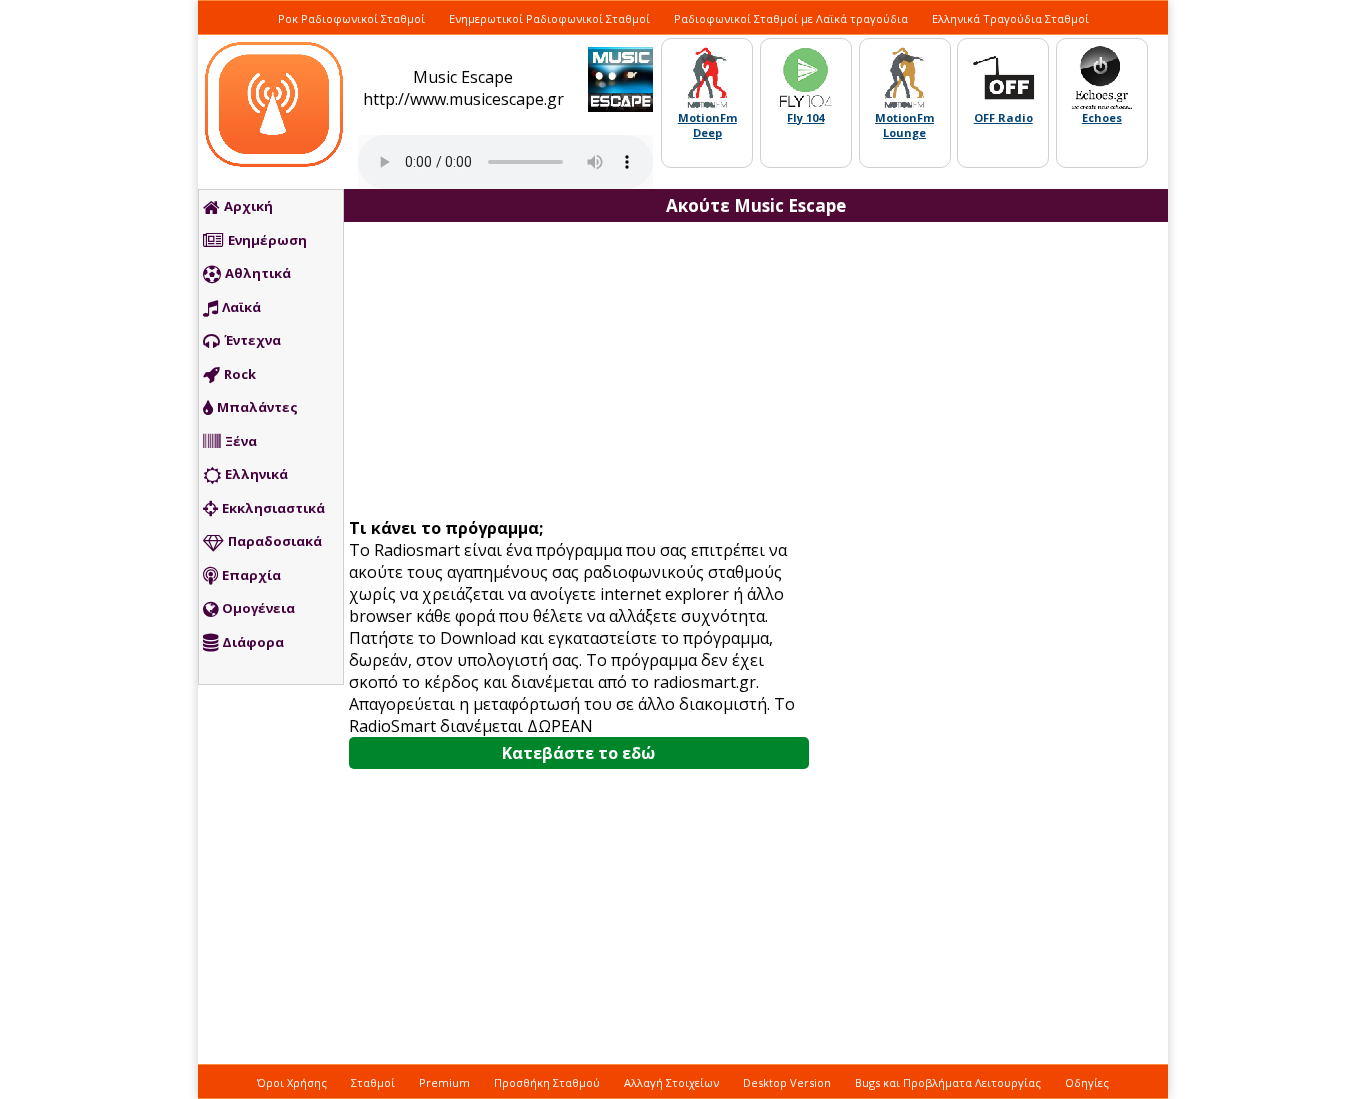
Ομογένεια (258, 608)
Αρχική (248, 206)
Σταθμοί (373, 1082)
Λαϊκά (241, 307)
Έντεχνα (252, 340)
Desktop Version (787, 1082)
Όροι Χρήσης (292, 1082)
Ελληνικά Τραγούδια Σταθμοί (1010, 18)
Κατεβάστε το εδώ (578, 753)
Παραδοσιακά (275, 541)
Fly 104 (805, 117)
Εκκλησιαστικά (273, 508)
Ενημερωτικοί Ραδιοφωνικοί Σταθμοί (549, 18)
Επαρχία (251, 575)
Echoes (1102, 117)
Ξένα (241, 441)
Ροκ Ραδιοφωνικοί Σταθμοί (351, 18)
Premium (444, 1082)
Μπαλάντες (257, 407)
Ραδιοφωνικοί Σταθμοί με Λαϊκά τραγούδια (791, 18)
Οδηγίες (1087, 1082)
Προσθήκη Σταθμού (547, 1082)
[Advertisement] (586, 372)
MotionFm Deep (707, 125)
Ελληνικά (256, 474)
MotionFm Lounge (904, 125)
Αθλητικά (258, 273)
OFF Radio (1003, 117)
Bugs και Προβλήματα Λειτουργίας (948, 1082)
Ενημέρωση (267, 240)
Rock (240, 374)
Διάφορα (253, 642)
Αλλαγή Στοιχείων (671, 1082)
